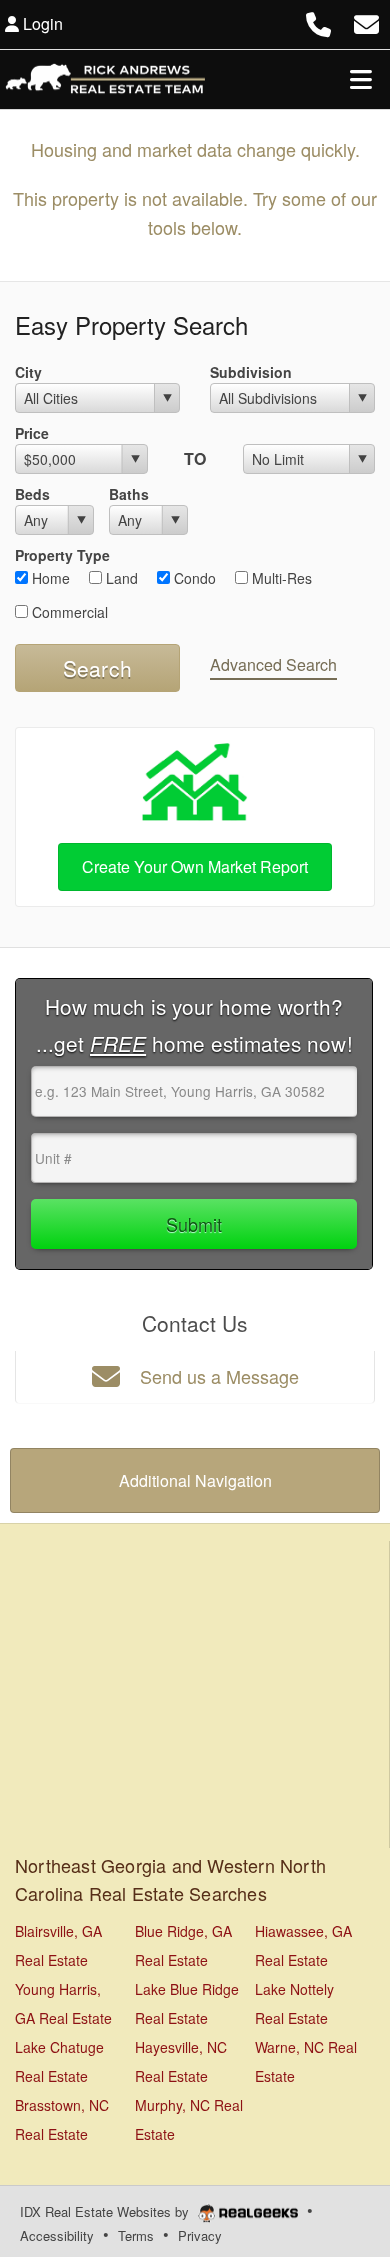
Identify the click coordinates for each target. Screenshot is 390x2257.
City (28, 372)
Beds (32, 494)
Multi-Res (280, 578)
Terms (136, 2235)
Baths (129, 494)
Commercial (68, 612)
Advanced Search (273, 664)
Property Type (62, 555)
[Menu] (361, 79)
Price (32, 433)
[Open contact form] (366, 21)
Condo (193, 578)
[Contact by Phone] (318, 21)
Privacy (200, 2235)
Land (120, 578)
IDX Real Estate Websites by (106, 2211)
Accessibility (57, 2235)
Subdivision (251, 372)
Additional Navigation (195, 1480)
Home (49, 578)
